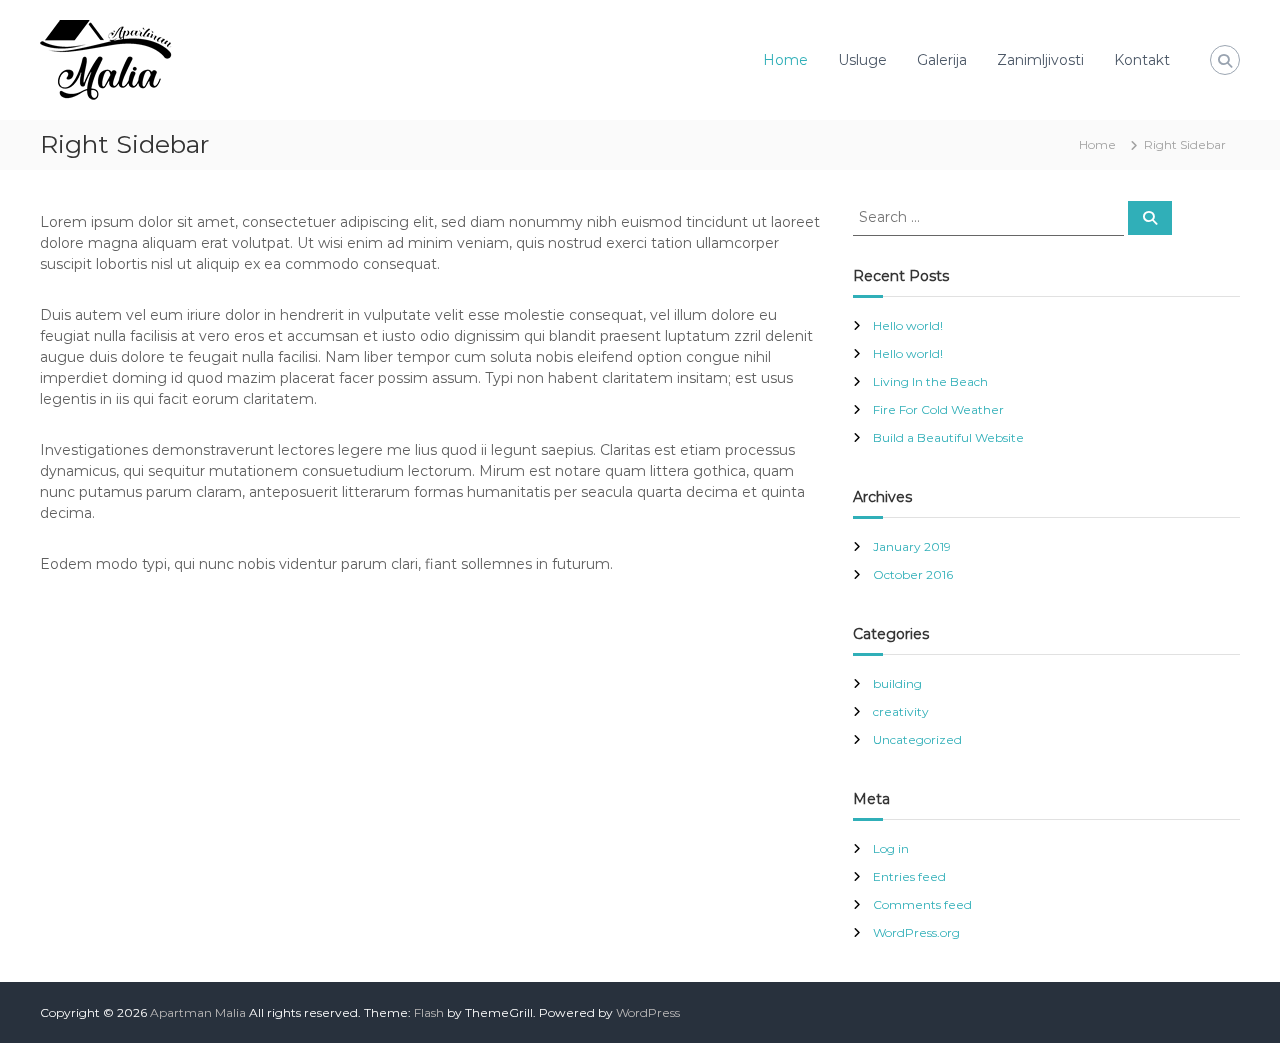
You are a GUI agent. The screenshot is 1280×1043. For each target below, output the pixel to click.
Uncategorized (917, 739)
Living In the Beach (930, 381)
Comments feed (922, 904)
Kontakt (1142, 60)
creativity (901, 711)
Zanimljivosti (1040, 60)
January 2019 (912, 546)
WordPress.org (916, 932)
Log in (891, 848)
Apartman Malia (198, 1012)
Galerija (942, 60)
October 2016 (913, 574)
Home (785, 60)
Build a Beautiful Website (948, 437)
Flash (429, 1012)
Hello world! (908, 325)
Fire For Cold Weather (938, 409)
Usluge (862, 60)
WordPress (648, 1012)
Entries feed (909, 876)
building (897, 683)
